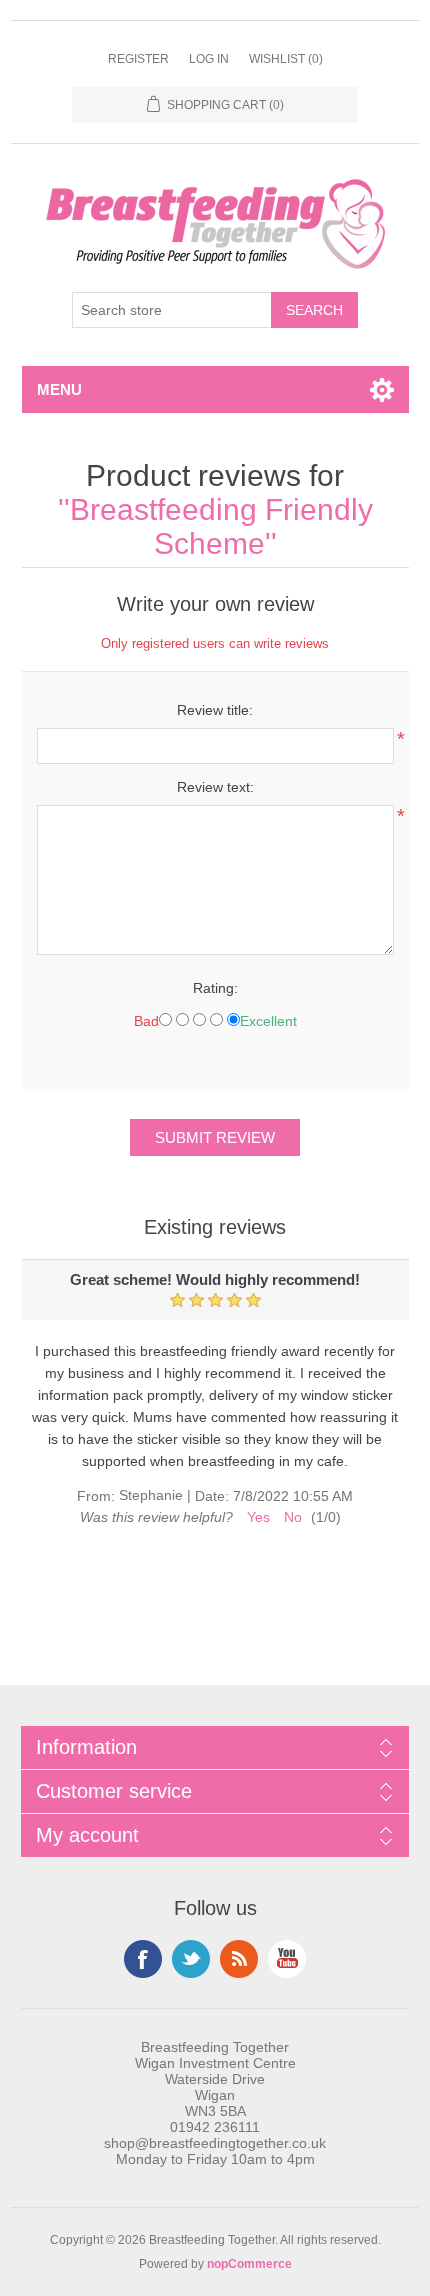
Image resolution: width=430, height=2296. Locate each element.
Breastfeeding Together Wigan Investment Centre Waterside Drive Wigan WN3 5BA (215, 2079)
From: (96, 1496)
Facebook (143, 1959)
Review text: (215, 787)
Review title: (215, 710)
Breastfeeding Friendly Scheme (221, 526)
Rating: (215, 988)
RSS (239, 1959)
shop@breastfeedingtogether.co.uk (215, 2143)
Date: (212, 1496)
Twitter (191, 1959)
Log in (209, 59)
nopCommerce (249, 2264)
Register (138, 59)
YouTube (287, 1959)
